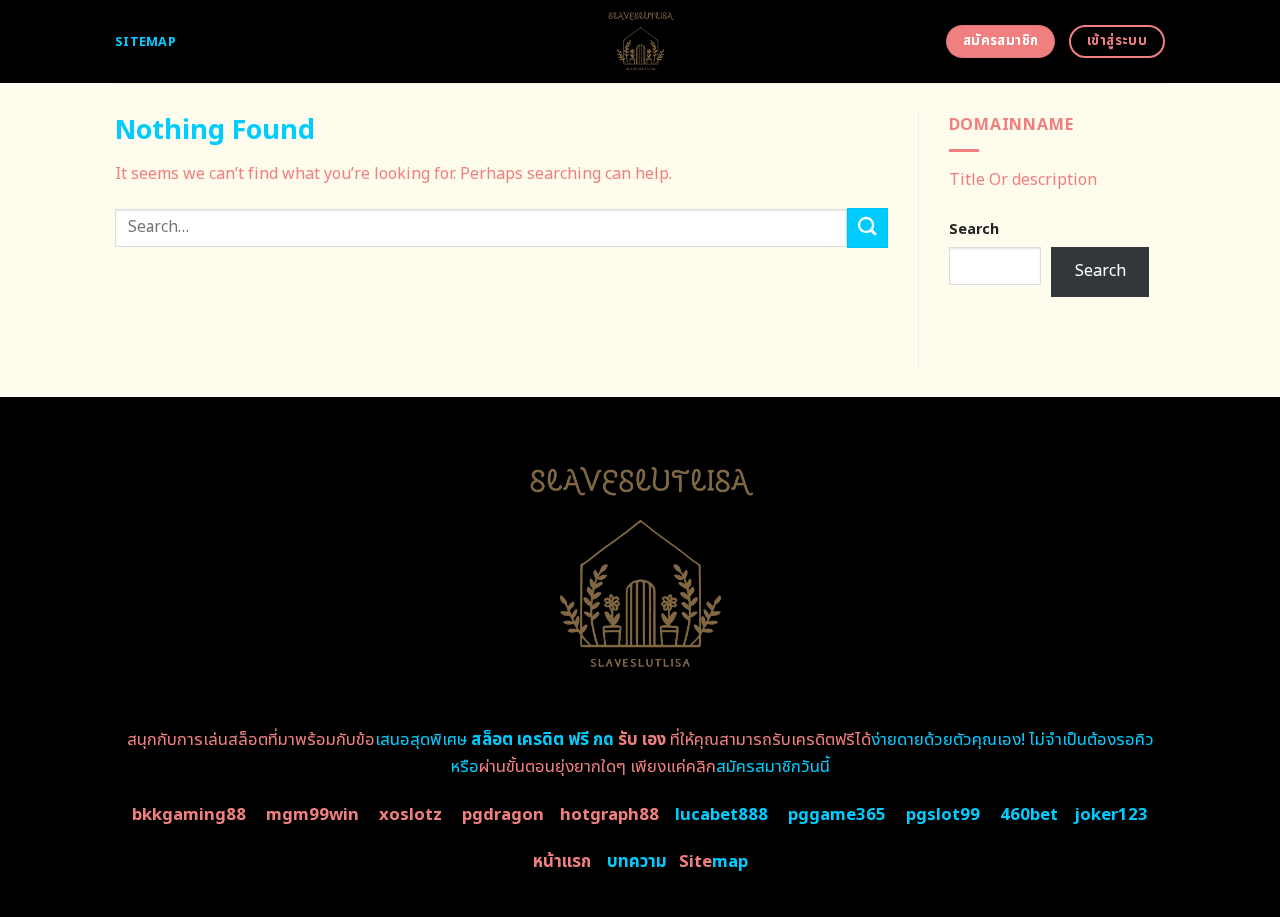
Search (974, 229)
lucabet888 (721, 815)
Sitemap (145, 42)
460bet (1029, 815)
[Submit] (867, 227)
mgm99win (312, 815)
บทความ (637, 862)
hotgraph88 (609, 815)
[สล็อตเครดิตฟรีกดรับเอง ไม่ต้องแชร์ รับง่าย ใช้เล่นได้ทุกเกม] (640, 41)
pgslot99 (943, 815)
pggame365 (837, 815)
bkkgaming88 (189, 815)
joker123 (1111, 815)
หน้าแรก (562, 862)
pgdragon (503, 815)
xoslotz (410, 815)
